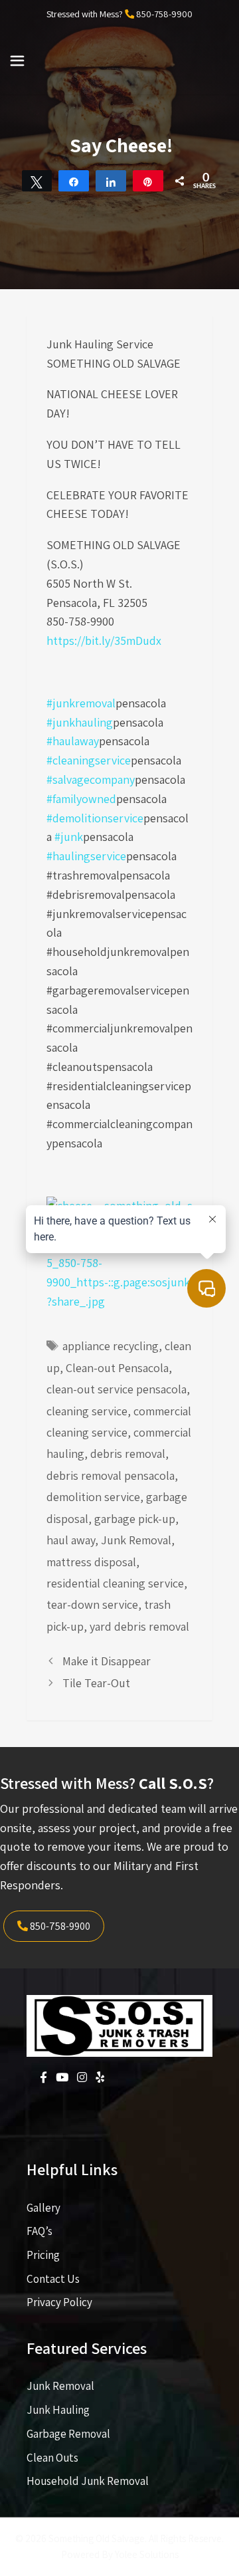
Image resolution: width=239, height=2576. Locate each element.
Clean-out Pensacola (117, 1368)
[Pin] (148, 181)
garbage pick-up (135, 1519)
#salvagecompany (91, 779)
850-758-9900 (164, 14)
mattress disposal (91, 1562)
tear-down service (92, 1604)
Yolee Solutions (147, 2554)
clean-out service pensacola (117, 1389)
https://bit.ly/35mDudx (104, 641)
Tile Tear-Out (96, 1683)
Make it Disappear (107, 1661)
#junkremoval (81, 703)
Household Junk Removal (88, 2481)
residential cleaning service (115, 1583)
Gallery (43, 2208)
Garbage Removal (68, 2434)
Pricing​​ (43, 2255)
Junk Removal (136, 1540)
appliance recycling (111, 1346)
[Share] (74, 181)
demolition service (93, 1497)
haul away (71, 1540)
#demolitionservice (95, 818)
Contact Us (53, 2279)
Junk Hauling (58, 2410)
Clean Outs (52, 2458)
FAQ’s (40, 2231)
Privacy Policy (59, 2302)
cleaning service (87, 1411)
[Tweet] (37, 181)
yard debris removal (139, 1626)
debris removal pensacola (111, 1475)
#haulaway (73, 741)
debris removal (128, 1454)
